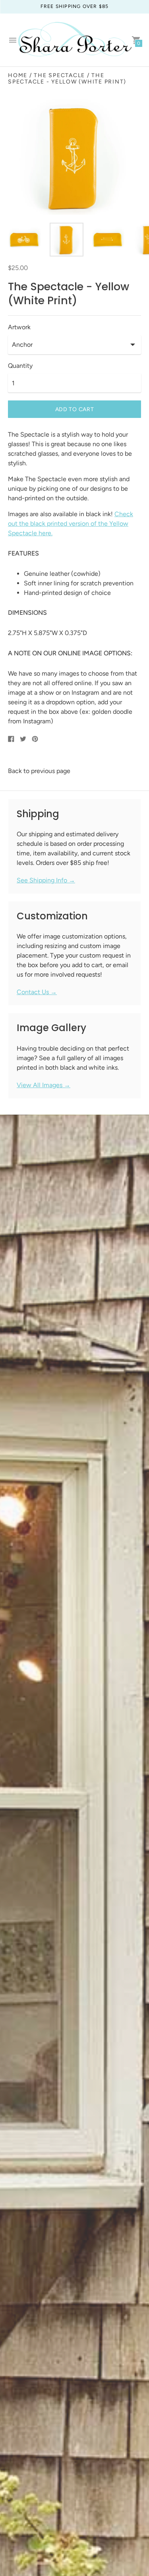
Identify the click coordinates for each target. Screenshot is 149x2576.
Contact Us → (37, 992)
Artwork (19, 327)
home (18, 75)
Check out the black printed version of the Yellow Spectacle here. (71, 524)
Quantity (20, 366)
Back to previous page (39, 771)
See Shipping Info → (46, 880)
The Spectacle (59, 75)
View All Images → (44, 1085)
